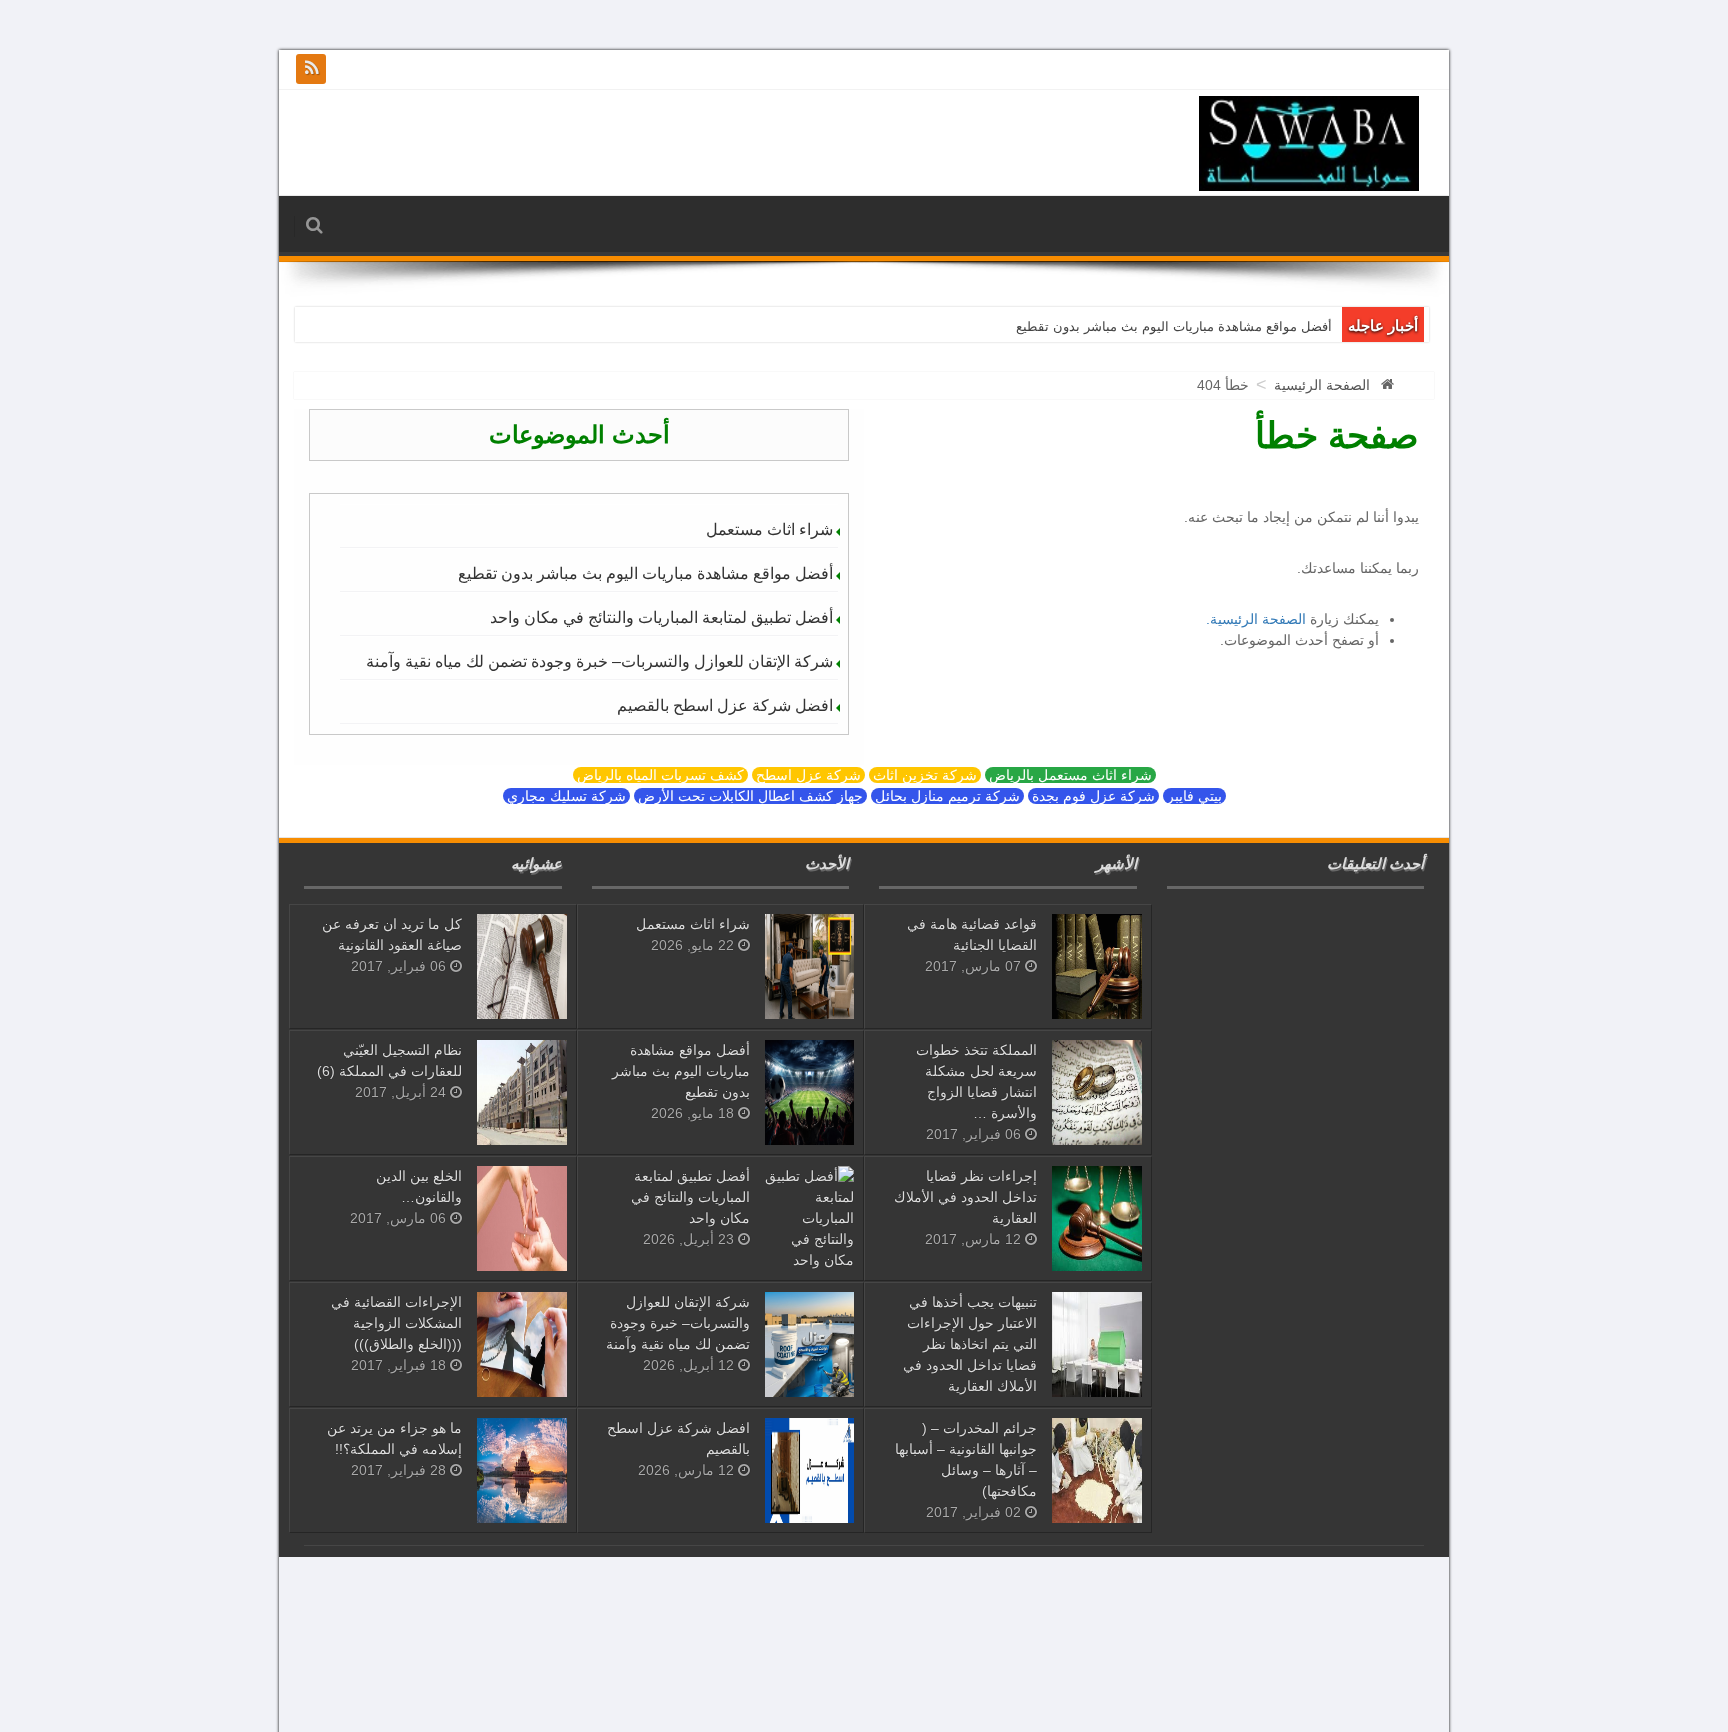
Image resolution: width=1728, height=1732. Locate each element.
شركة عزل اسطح (808, 775)
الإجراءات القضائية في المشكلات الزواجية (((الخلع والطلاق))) (396, 1323)
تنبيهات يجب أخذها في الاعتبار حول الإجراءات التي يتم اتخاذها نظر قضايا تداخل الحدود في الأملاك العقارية (970, 1344)
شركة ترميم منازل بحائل (947, 796)
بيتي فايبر (1194, 796)
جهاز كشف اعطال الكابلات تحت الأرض (750, 796)
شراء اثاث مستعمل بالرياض (1070, 775)
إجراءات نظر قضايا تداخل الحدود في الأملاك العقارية (965, 1197)
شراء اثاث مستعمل (769, 529)
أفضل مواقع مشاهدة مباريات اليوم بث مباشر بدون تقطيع (1174, 326)
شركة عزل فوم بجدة (1093, 796)
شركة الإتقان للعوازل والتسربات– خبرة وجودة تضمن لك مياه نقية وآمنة (599, 661)
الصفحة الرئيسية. (1256, 619)
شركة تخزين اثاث (925, 775)
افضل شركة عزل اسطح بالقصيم (725, 705)
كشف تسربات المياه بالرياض (660, 775)
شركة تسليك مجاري (566, 796)
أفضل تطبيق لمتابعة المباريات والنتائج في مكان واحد (661, 617)
